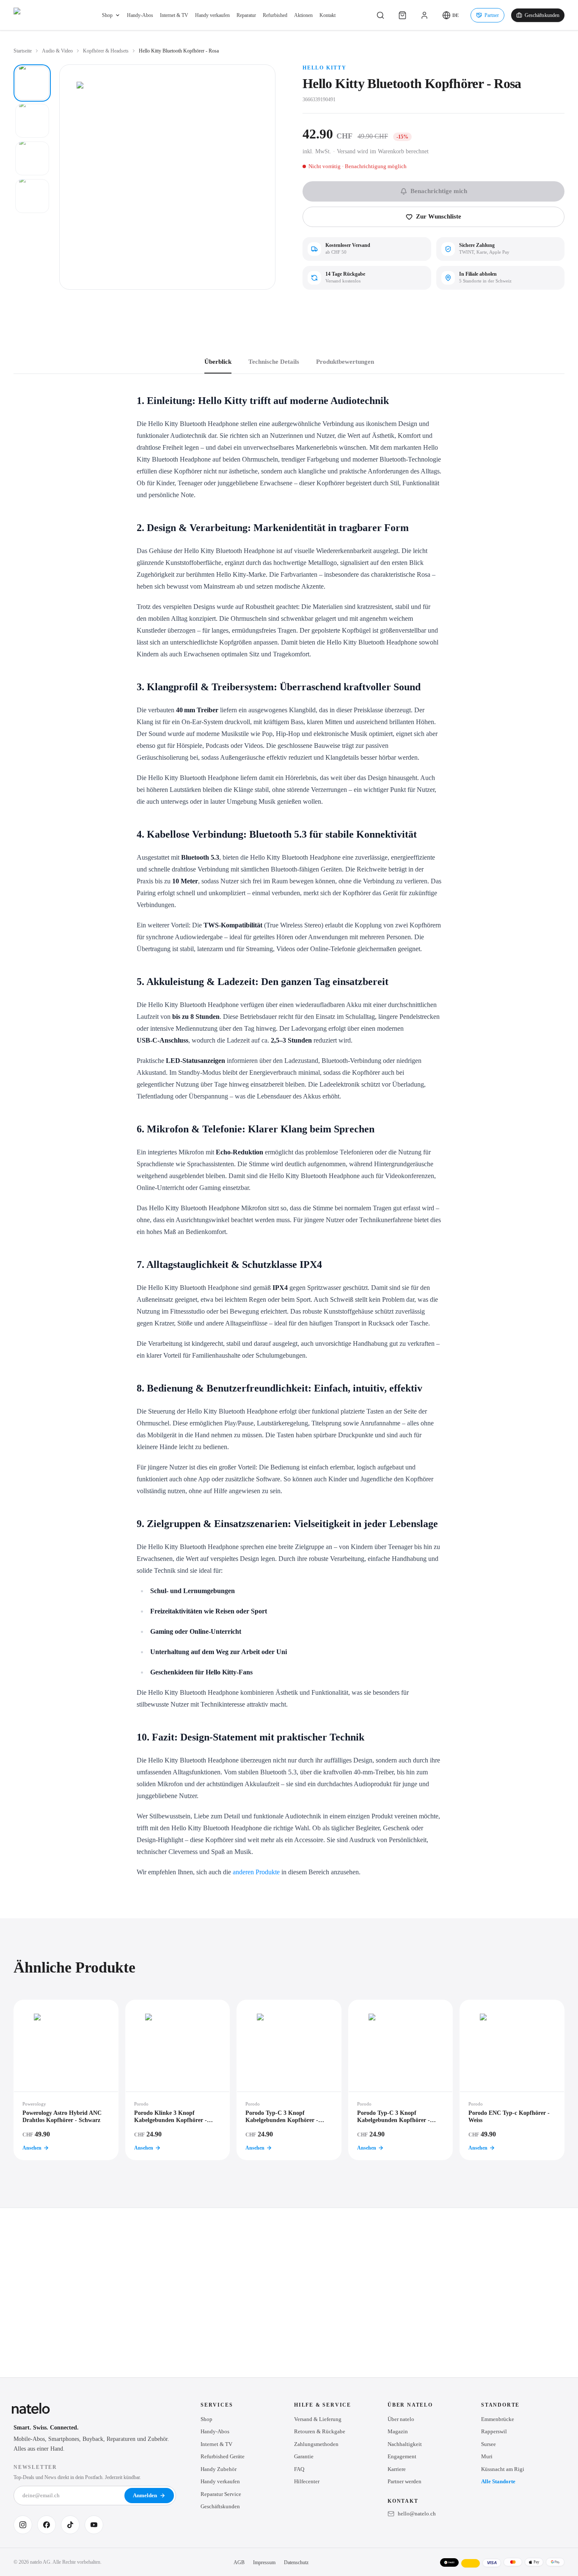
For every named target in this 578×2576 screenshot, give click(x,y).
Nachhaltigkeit (405, 2444)
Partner (492, 15)
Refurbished (275, 15)
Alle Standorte (498, 2481)
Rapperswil (494, 2431)
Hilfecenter (307, 2481)
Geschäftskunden (542, 15)
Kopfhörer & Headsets (106, 51)
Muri (487, 2456)
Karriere (397, 2469)
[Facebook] (47, 2525)
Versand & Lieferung (318, 2419)
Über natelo (401, 2419)
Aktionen (303, 15)
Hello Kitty (325, 68)
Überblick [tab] (218, 362)
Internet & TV (174, 15)
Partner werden (405, 2481)
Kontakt (328, 15)
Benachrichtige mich (439, 191)
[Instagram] (23, 2525)
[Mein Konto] (424, 15)
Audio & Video (57, 51)
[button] (450, 15)
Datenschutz (296, 2562)
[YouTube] (94, 2525)
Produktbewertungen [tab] (345, 362)
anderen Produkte (256, 1872)
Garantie (304, 2456)
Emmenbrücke (498, 2419)
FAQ (299, 2469)
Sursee (489, 2444)
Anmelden (145, 2495)
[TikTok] (70, 2525)
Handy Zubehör (219, 2469)
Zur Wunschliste (439, 216)
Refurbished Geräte (223, 2456)
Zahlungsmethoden (316, 2444)
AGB (239, 2562)
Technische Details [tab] (274, 362)
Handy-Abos (140, 15)
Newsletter (35, 2467)
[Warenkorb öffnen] (402, 15)
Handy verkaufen (212, 15)
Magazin (398, 2431)
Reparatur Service (221, 2494)
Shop (107, 15)
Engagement (402, 2456)
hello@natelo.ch (417, 2514)
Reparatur (246, 15)
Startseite (23, 51)
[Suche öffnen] (380, 15)
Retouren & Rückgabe (320, 2431)
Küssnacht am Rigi (503, 2469)
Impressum (264, 2562)
